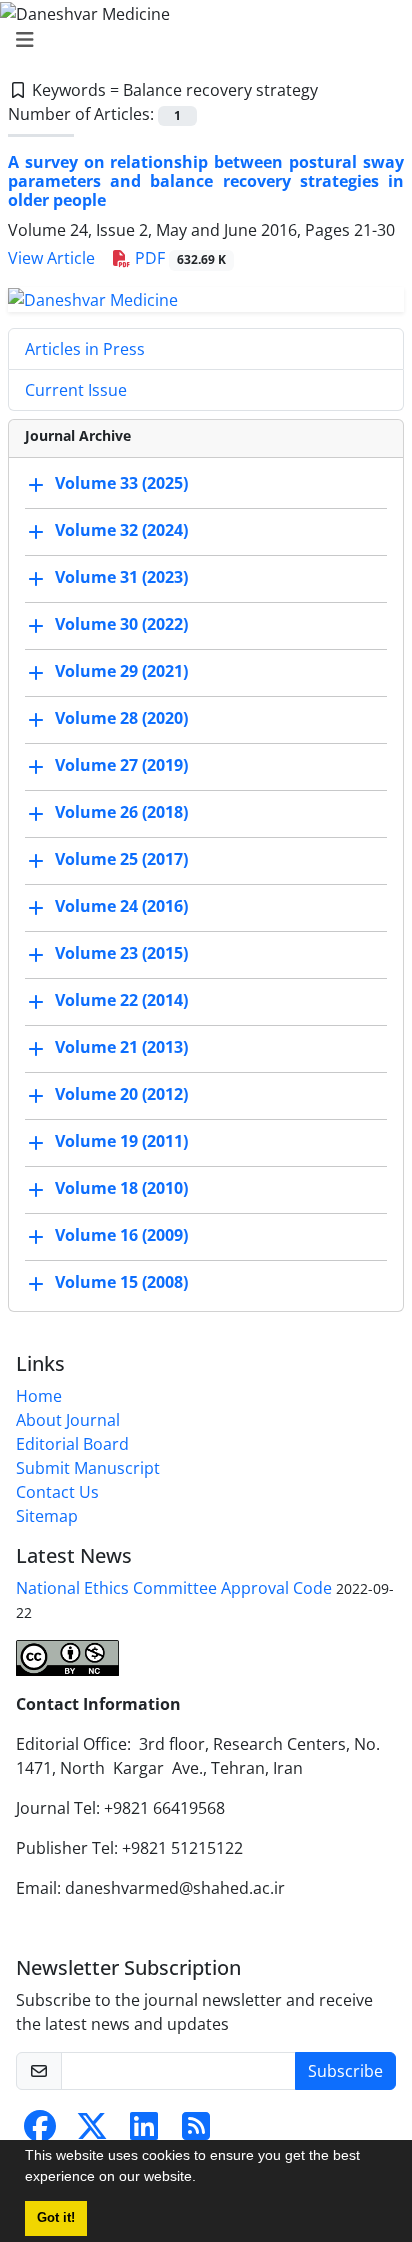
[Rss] (196, 2132)
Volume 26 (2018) (121, 812)
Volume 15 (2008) (121, 1282)
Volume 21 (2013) (121, 1047)
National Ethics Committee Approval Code (174, 1588)
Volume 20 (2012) (121, 1094)
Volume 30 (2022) (121, 624)
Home (39, 1396)
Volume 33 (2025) (121, 483)
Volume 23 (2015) (121, 953)
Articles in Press (85, 349)
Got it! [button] (56, 2218)
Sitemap (47, 1516)
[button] (203, 2179)
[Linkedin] (144, 2132)
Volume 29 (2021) (121, 671)
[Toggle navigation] (200, 40)
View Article (51, 258)
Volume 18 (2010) (121, 1188)
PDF (178, 258)
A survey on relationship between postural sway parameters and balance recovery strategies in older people (206, 181)
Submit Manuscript (88, 1468)
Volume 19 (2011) (121, 1141)
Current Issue (76, 390)
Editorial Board (72, 1444)
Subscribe (345, 2071)
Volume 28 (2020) (121, 718)
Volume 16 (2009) (121, 1235)
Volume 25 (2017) (121, 859)
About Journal (68, 1420)
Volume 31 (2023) (121, 577)
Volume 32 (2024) (121, 530)
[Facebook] (40, 2132)
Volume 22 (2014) (121, 1000)
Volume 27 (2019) (121, 765)
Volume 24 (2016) (121, 906)
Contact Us (57, 1492)
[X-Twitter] (92, 2132)
